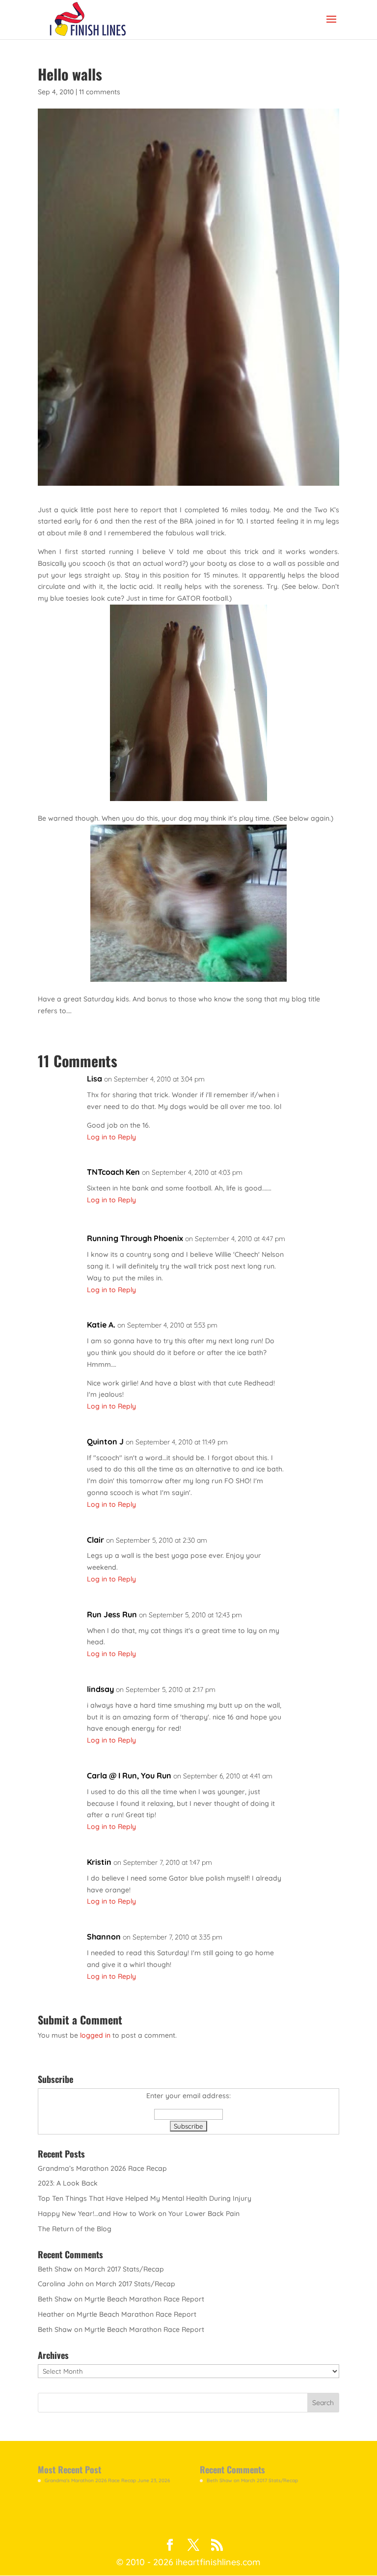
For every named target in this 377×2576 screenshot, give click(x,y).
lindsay (100, 1689)
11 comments (100, 92)
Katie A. (101, 1325)
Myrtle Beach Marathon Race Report (144, 2299)
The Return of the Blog (75, 2229)
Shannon (104, 1937)
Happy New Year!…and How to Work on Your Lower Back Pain (139, 2214)
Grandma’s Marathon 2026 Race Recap (102, 2168)
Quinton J (105, 1441)
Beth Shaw (55, 2269)
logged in (95, 2035)
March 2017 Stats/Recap (124, 2269)
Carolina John (61, 2284)
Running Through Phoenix (135, 1238)
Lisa (94, 1079)
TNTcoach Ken (113, 1172)
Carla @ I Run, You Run (129, 1775)
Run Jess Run (112, 1614)
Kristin (99, 1862)
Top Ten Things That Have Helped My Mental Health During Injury (145, 2198)
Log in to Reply (111, 1137)
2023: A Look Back (68, 2183)
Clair (95, 1540)
